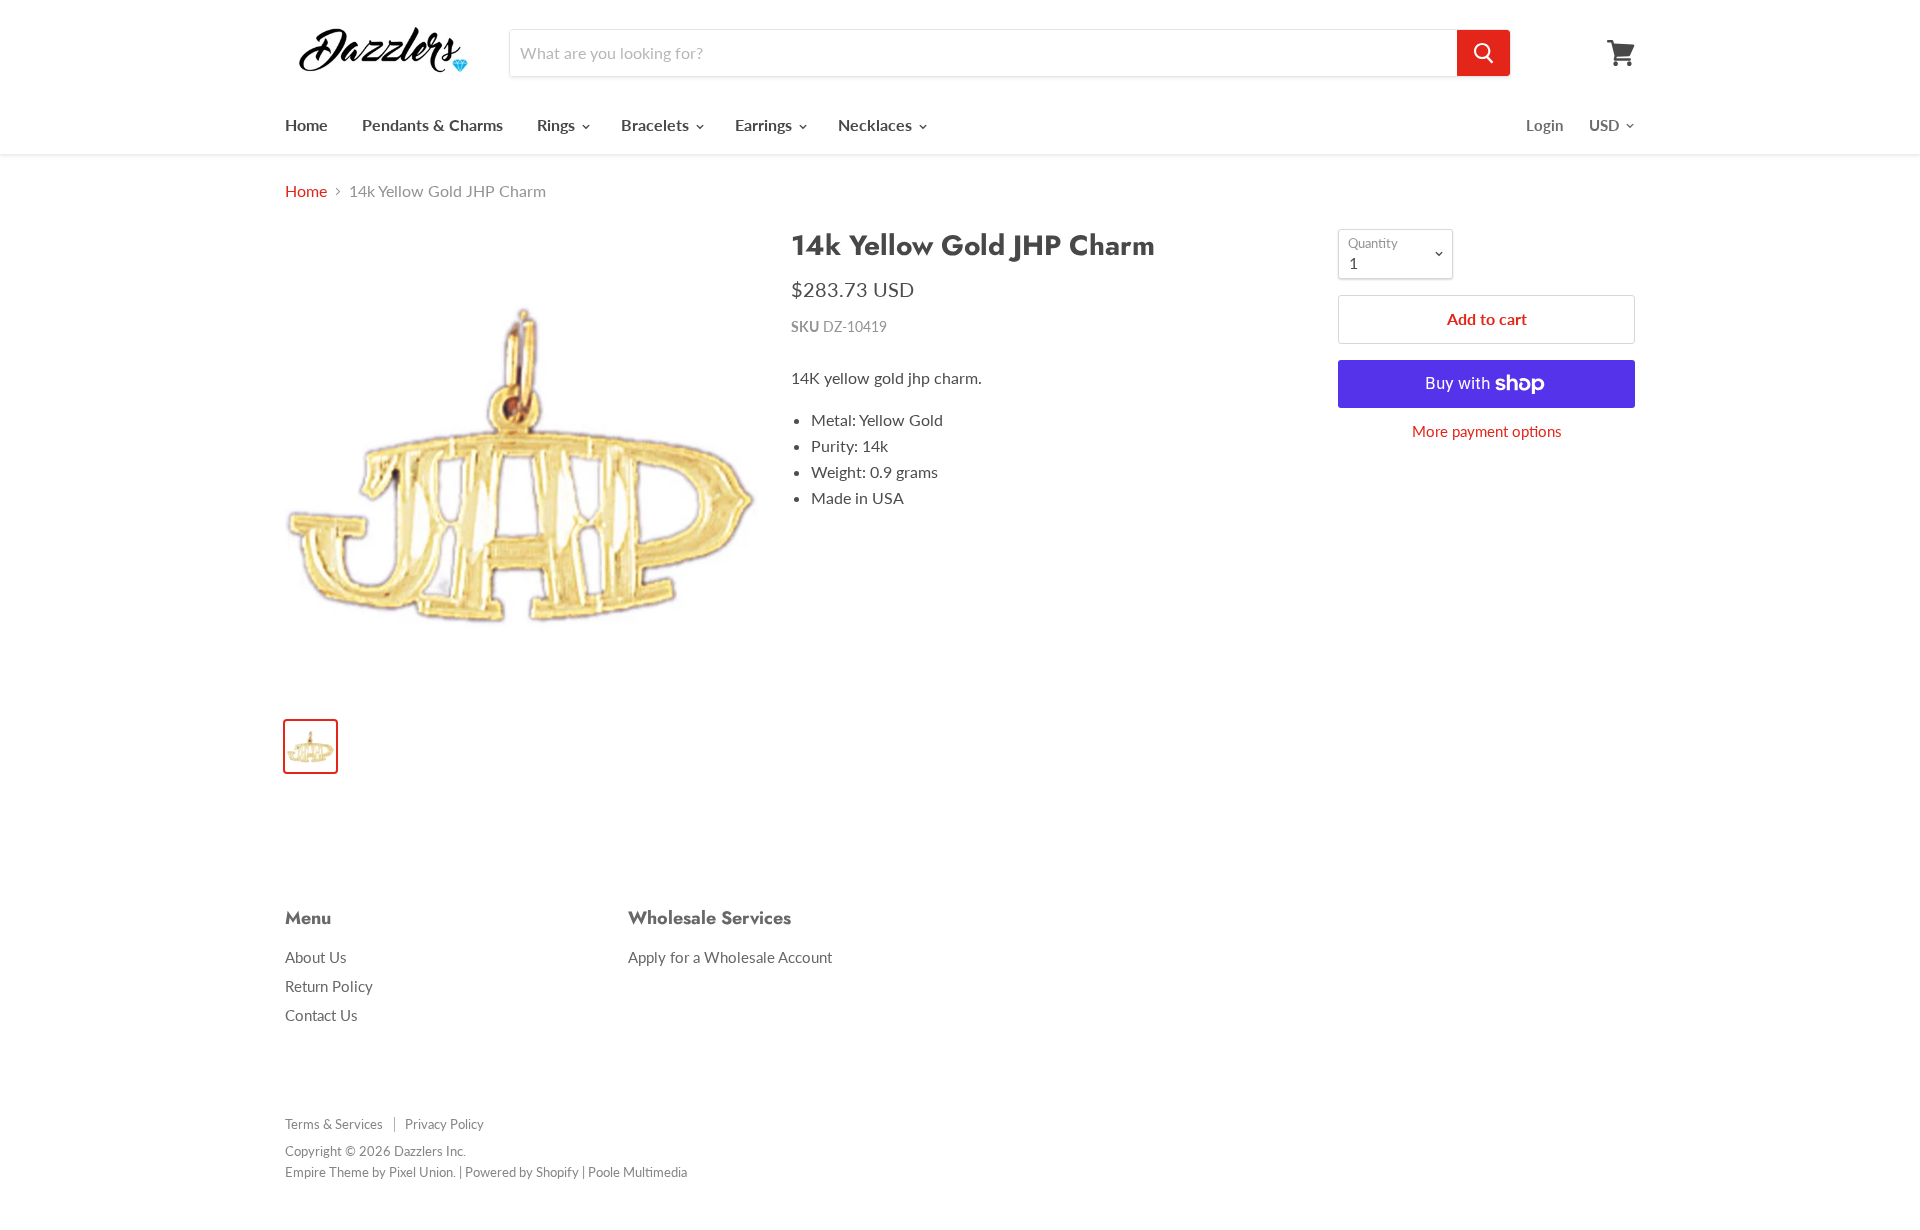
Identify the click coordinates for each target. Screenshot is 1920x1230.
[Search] (1483, 53)
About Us (316, 957)
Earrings (765, 124)
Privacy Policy (444, 1124)
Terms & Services (334, 1124)
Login (1544, 125)
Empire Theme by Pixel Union (369, 1172)
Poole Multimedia (637, 1172)
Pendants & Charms (432, 124)
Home (306, 124)
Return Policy (329, 986)
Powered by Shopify (522, 1172)
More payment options (1487, 431)
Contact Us (321, 1015)
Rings (558, 124)
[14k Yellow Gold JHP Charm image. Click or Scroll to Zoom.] (521, 465)
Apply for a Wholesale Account (730, 957)
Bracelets (657, 124)
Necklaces (877, 124)
